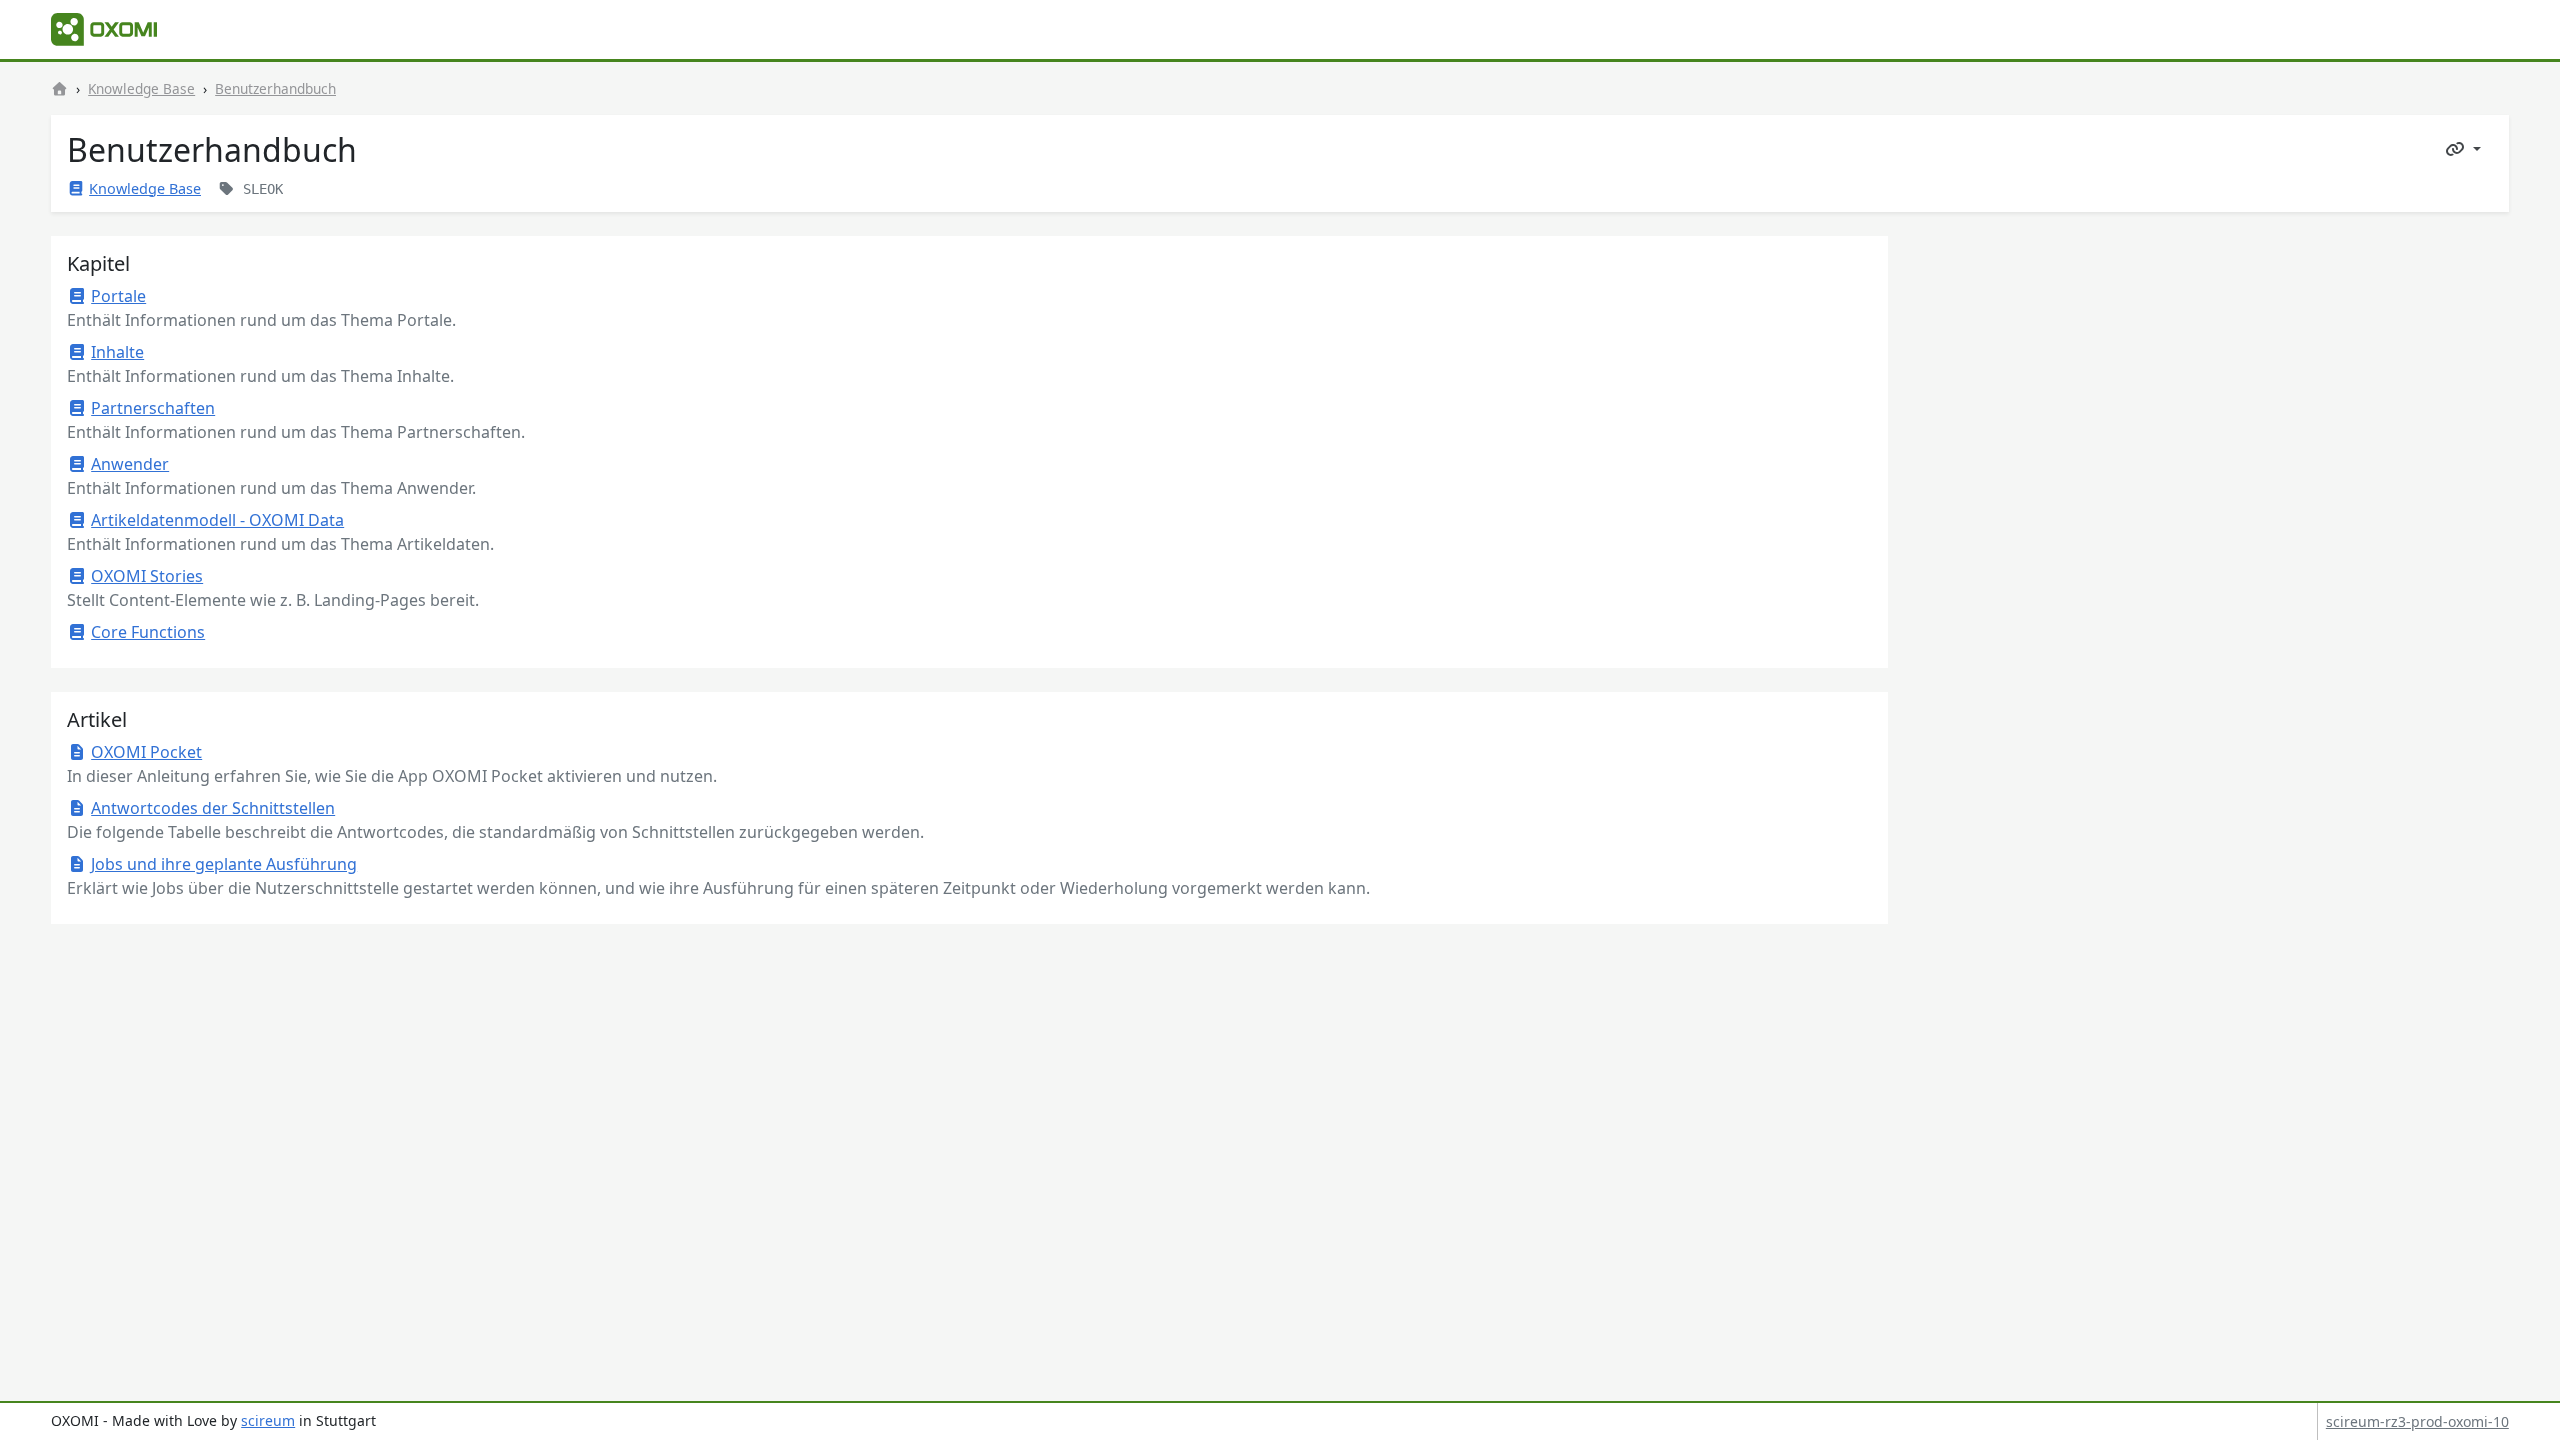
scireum (268, 1420)
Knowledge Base (141, 88)
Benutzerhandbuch (275, 88)
